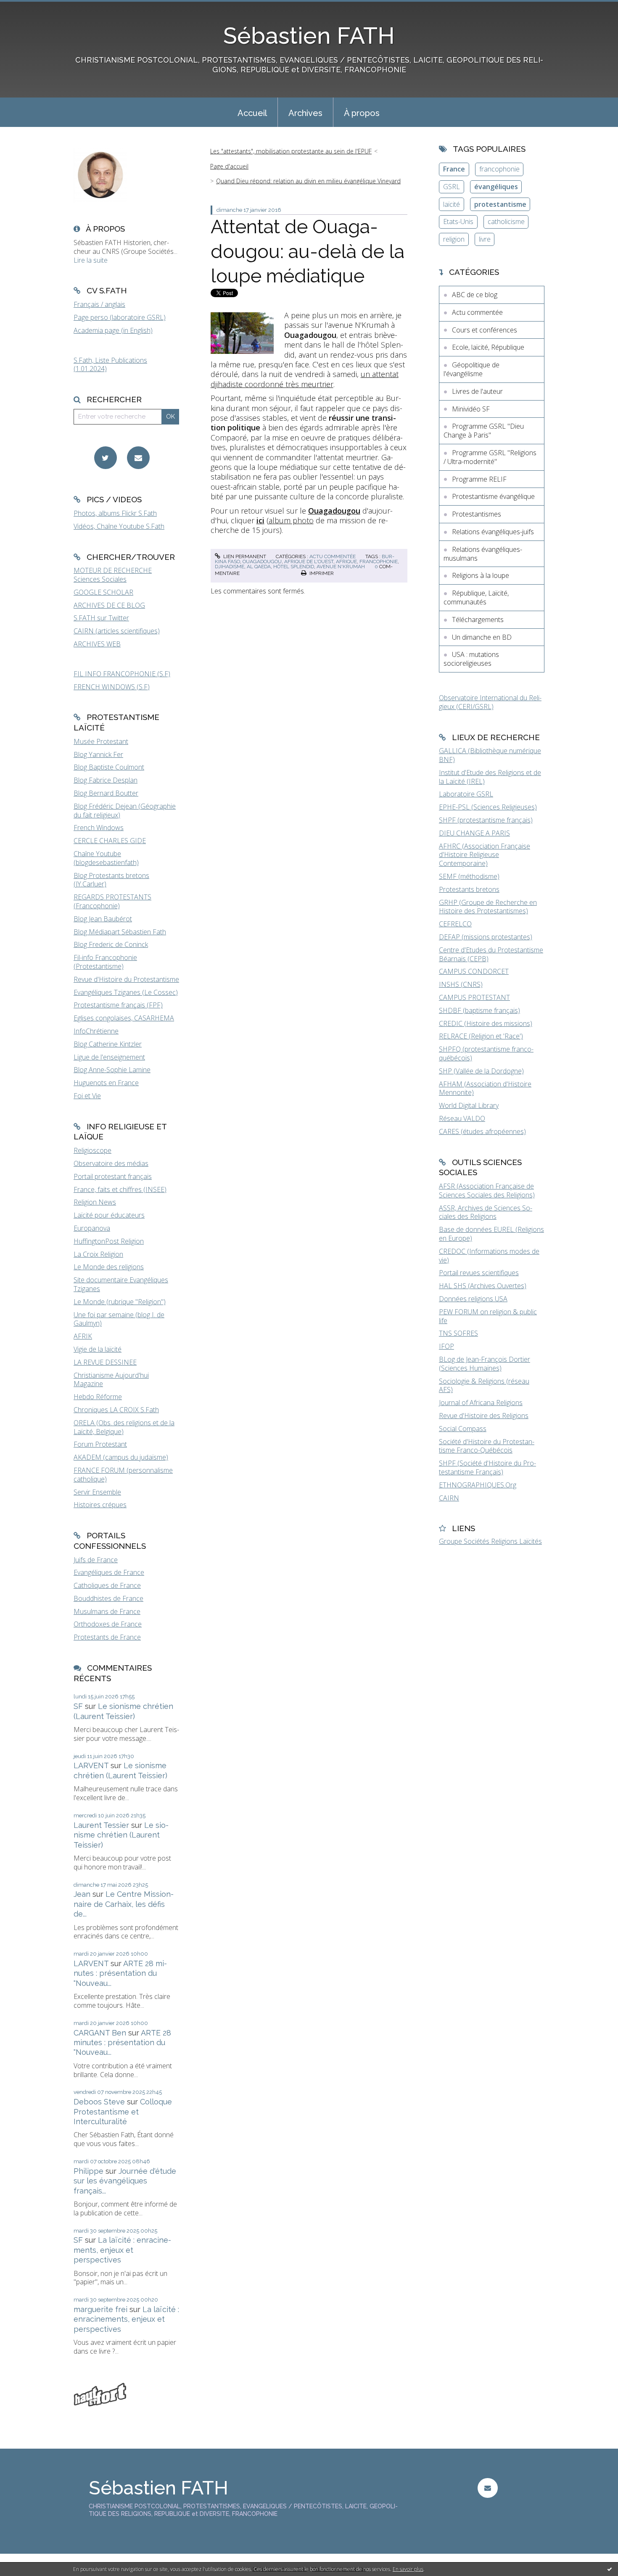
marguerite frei (100, 2309)
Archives (305, 113)
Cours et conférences (485, 330)
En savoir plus (408, 2569)
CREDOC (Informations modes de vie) (489, 1256)
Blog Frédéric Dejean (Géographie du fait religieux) (125, 811)
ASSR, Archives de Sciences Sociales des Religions (486, 1212)
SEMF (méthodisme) (469, 876)
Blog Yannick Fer (98, 754)
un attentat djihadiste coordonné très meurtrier (305, 379)
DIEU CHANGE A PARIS (474, 833)
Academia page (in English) (113, 330)
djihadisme (230, 567)
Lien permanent (244, 556)
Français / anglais (99, 304)
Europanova (92, 1228)
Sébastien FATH (309, 36)
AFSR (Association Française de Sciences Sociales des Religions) (487, 1190)
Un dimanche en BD (482, 637)
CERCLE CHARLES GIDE (110, 841)
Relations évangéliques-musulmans (483, 554)
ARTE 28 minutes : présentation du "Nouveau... (120, 1973)
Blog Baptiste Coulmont (109, 767)
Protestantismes (477, 514)
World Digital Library (469, 1105)
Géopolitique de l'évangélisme (471, 369)
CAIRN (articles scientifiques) (117, 631)
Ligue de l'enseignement (109, 1057)
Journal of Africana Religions (481, 1403)
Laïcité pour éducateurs (109, 1215)
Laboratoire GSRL (466, 794)
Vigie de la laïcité (98, 1349)
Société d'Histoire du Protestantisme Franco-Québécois (487, 1446)
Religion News (95, 1202)
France (454, 169)
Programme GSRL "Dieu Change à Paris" (484, 431)
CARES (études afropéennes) (482, 1131)
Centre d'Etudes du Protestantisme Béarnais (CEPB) (491, 954)
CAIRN (449, 1498)
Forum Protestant (100, 1444)
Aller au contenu (29, 8)
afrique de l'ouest (309, 562)
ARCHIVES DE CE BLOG (109, 605)
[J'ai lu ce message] (610, 2569)
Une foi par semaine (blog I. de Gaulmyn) (119, 1319)
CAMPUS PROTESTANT (474, 997)
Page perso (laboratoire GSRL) (120, 317)
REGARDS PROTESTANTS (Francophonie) (112, 901)
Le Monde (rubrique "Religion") (120, 1302)
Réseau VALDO (462, 1118)
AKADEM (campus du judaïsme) (121, 1457)
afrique (346, 562)
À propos (362, 113)
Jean (82, 1894)
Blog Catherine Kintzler (108, 1044)
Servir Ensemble (97, 1492)
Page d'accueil (229, 166)
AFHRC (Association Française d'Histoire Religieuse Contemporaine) (485, 855)
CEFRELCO (455, 924)
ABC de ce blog (475, 295)
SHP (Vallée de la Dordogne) (481, 1071)
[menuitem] (252, 112)
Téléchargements (478, 620)
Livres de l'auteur (477, 391)
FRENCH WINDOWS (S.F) (112, 687)
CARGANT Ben (100, 2033)
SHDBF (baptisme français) (479, 1010)
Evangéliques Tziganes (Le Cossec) (126, 992)
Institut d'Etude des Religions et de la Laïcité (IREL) (490, 777)
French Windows (99, 828)
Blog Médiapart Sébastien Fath (120, 932)
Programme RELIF (479, 479)
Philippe (88, 2171)
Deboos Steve (99, 2102)
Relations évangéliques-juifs (493, 532)
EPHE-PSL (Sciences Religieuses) (488, 807)
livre (485, 239)
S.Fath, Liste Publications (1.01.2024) (110, 365)
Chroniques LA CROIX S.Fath (116, 1410)
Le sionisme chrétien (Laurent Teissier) (121, 1835)
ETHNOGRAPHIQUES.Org (478, 1485)
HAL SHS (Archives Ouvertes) (483, 1286)
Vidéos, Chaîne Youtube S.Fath (119, 526)
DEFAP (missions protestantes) (486, 937)
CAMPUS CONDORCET (474, 971)
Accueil (252, 113)
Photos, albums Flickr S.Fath (115, 513)
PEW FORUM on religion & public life (488, 1316)
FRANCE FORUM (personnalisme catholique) (123, 1475)
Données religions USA (473, 1299)
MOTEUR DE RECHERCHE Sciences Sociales (113, 575)
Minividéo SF (471, 409)
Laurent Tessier (101, 1825)
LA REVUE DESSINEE (105, 1362)
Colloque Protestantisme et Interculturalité (123, 2112)
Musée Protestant (101, 741)
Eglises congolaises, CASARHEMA (124, 1018)
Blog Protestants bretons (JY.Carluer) (111, 880)
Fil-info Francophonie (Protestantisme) (105, 962)
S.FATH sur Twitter (101, 618)
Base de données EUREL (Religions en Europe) (491, 1234)
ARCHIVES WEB (97, 644)
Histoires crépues (100, 1505)
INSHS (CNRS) (461, 984)
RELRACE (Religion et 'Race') (481, 1036)
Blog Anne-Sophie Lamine (112, 1070)
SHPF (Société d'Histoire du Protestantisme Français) (487, 1467)
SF (78, 1706)
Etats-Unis (458, 221)
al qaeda (259, 567)
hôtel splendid (294, 567)
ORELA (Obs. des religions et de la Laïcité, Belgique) (124, 1427)
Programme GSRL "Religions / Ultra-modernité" (490, 457)
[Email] (138, 458)
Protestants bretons (469, 889)
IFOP (446, 1346)
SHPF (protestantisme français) (486, 820)
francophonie (379, 562)
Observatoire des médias (111, 1163)
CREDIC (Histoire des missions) (486, 1023)
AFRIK (83, 1336)
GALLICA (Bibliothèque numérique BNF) (490, 755)
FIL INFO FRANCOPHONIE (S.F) (122, 674)
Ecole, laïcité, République (488, 347)
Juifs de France (96, 1560)
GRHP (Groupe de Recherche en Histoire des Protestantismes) (488, 907)
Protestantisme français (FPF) (118, 1005)
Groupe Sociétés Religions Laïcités (490, 1541)
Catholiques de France (107, 1585)
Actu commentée (333, 556)
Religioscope (92, 1150)
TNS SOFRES (458, 1333)
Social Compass (463, 1429)
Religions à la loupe (481, 575)
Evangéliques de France (109, 1572)
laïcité (452, 204)
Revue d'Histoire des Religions (484, 1416)
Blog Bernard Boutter (106, 793)
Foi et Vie (87, 1096)
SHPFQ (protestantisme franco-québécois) (486, 1053)
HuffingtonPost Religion (109, 1241)
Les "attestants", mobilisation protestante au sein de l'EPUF (291, 151)
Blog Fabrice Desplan (106, 780)
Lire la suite (91, 260)
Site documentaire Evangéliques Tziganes (121, 1284)
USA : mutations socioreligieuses (471, 659)
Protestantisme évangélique (493, 496)
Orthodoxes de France (108, 1624)
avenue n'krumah (341, 567)
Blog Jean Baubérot (103, 919)
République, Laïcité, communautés (476, 597)
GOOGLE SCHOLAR (103, 592)
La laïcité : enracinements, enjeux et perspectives (122, 2250)
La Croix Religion (98, 1254)
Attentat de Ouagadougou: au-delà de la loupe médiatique (308, 251)
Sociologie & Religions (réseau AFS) (484, 1386)
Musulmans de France (107, 1611)
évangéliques (496, 187)
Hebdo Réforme (98, 1397)
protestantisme (500, 204)
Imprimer (321, 573)
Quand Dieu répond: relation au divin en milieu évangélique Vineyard (308, 181)
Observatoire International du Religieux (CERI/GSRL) (490, 702)
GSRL (452, 187)
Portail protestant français (113, 1176)
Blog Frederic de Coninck (111, 944)
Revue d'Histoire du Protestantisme (126, 979)
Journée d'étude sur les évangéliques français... (125, 2181)
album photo (291, 520)
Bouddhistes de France (108, 1598)
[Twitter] (106, 458)
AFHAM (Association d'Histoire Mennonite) (485, 1088)
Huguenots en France (106, 1083)
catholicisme (506, 221)
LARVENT (91, 1765)
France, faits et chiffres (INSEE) (120, 1189)
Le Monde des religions (109, 1267)
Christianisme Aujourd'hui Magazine (111, 1380)
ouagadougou (262, 562)
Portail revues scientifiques (479, 1273)
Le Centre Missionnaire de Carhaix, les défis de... (124, 1904)
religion (454, 239)
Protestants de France (107, 1637)
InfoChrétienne (96, 1031)
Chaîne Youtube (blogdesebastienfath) (106, 858)
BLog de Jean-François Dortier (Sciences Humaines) (485, 1364)
